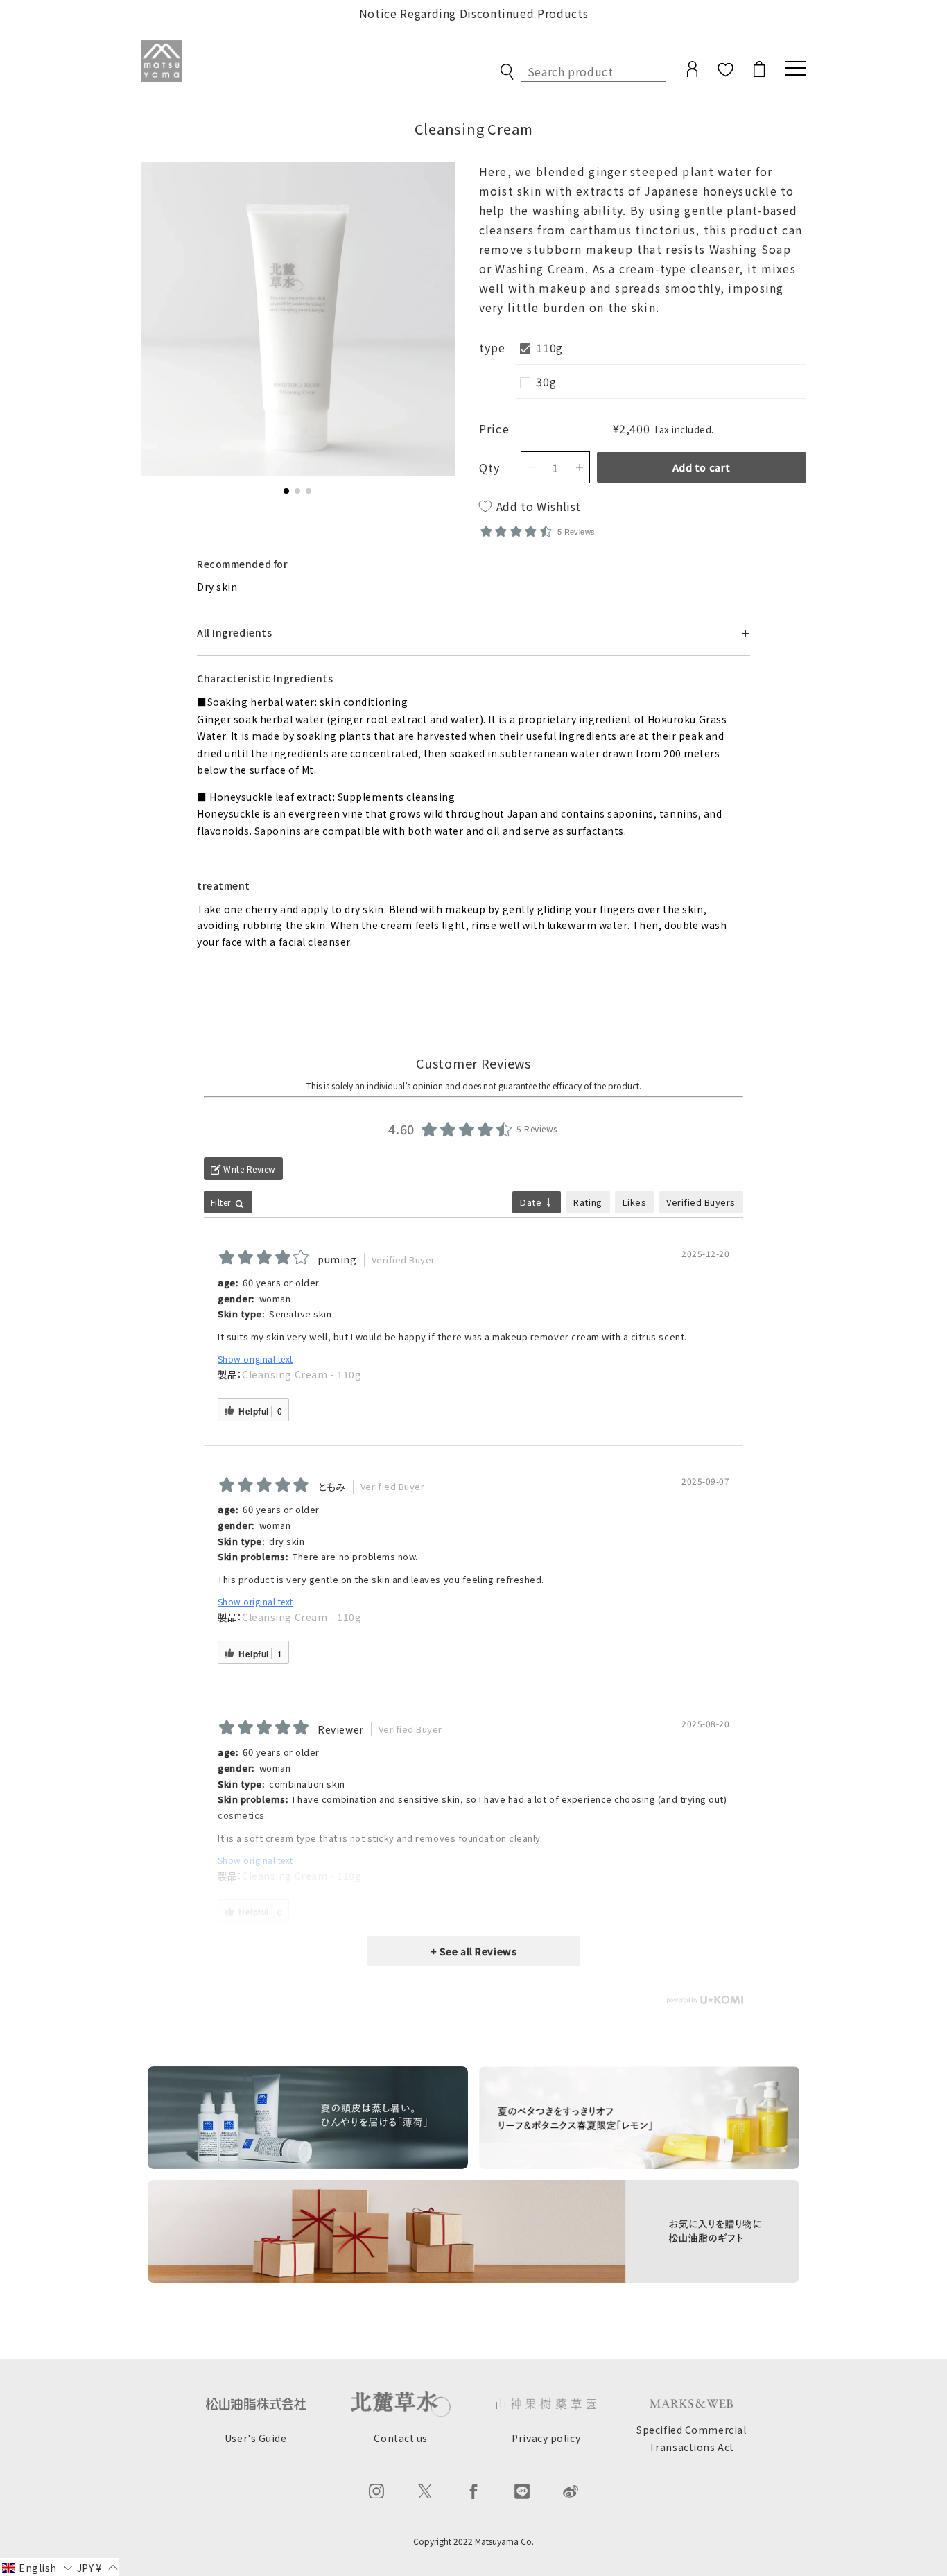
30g (546, 381)
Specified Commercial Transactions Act (691, 2438)
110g (549, 347)
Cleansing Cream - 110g (302, 1374)
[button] (286, 491)
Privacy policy (546, 2438)
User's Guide (256, 2438)
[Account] (692, 74)
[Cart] (759, 74)
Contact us (401, 2438)
